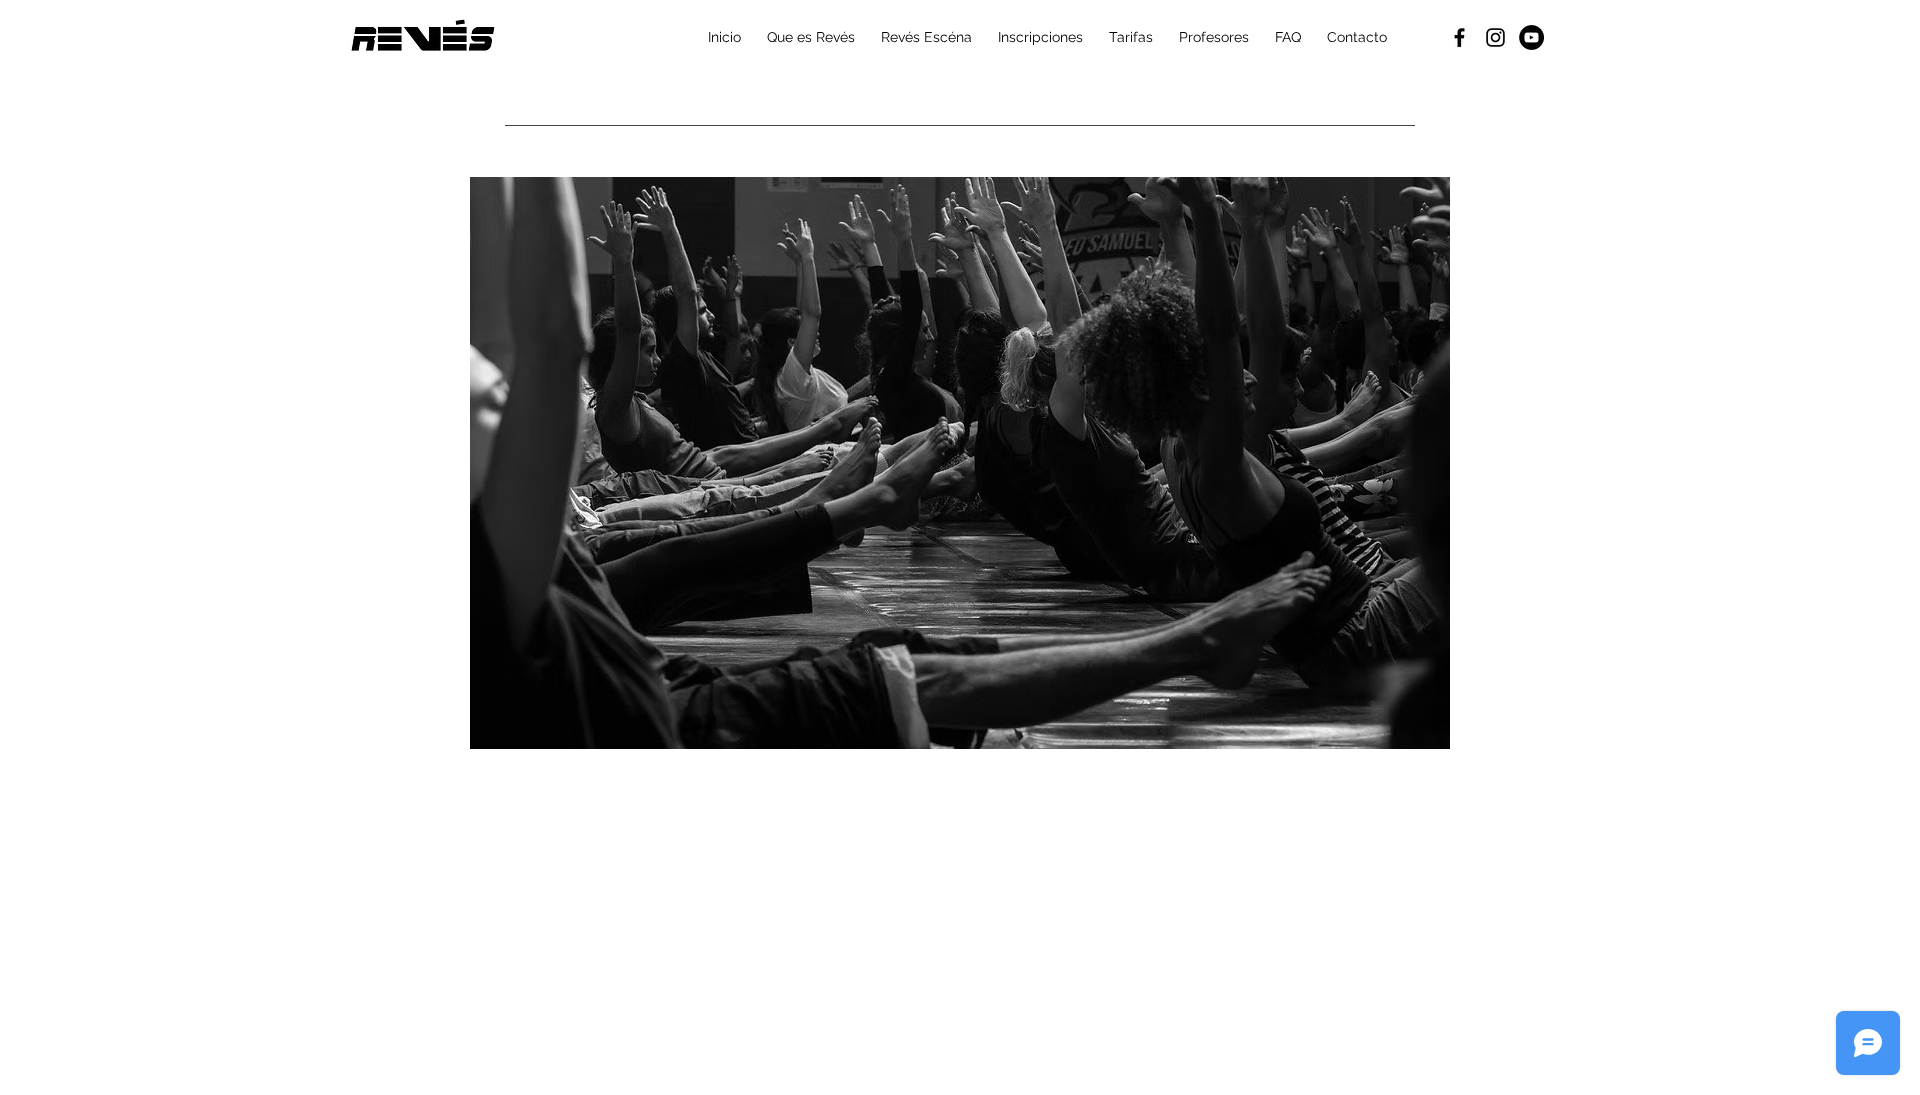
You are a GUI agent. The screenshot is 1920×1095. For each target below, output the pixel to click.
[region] (960, 463)
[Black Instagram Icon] (1495, 37)
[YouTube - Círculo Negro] (1531, 37)
